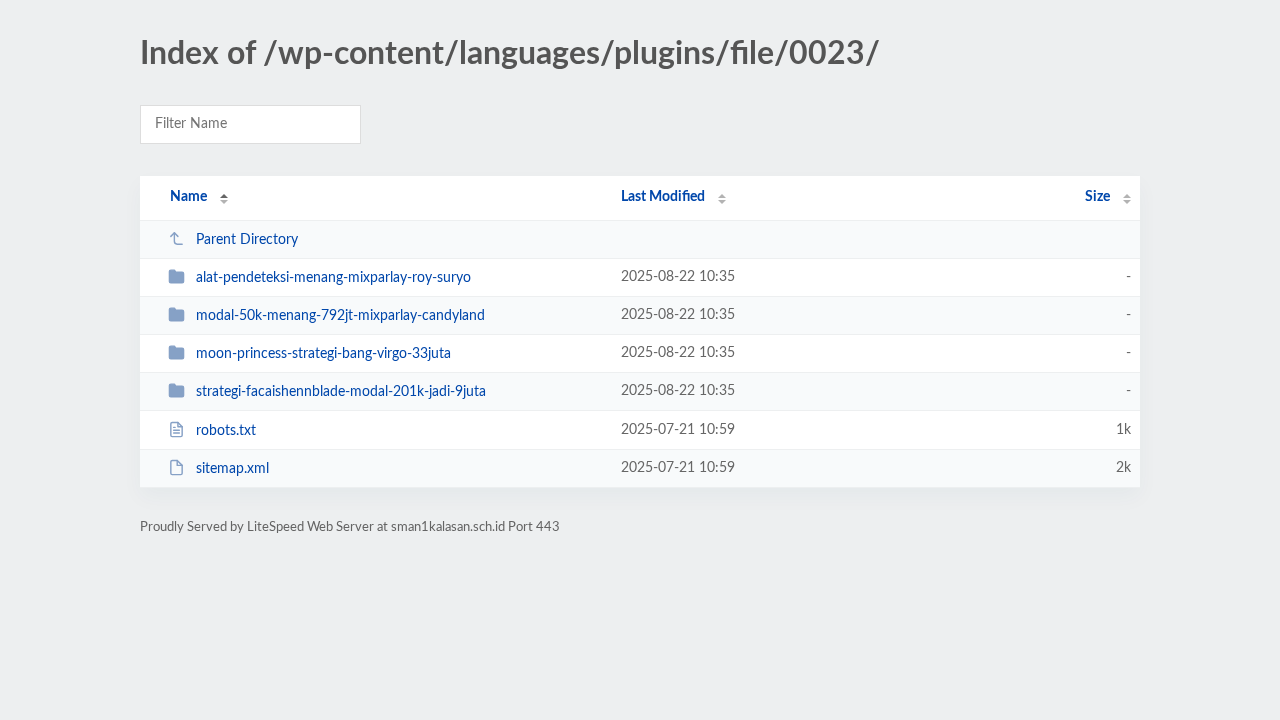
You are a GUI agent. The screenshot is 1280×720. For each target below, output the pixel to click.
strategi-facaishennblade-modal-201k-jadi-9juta (341, 392)
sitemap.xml (232, 469)
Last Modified (663, 197)
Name (188, 197)
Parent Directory (247, 240)
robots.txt (226, 431)
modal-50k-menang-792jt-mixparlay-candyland (340, 316)
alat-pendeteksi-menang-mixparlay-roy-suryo (333, 278)
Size (1097, 197)
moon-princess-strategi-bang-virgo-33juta (323, 354)
